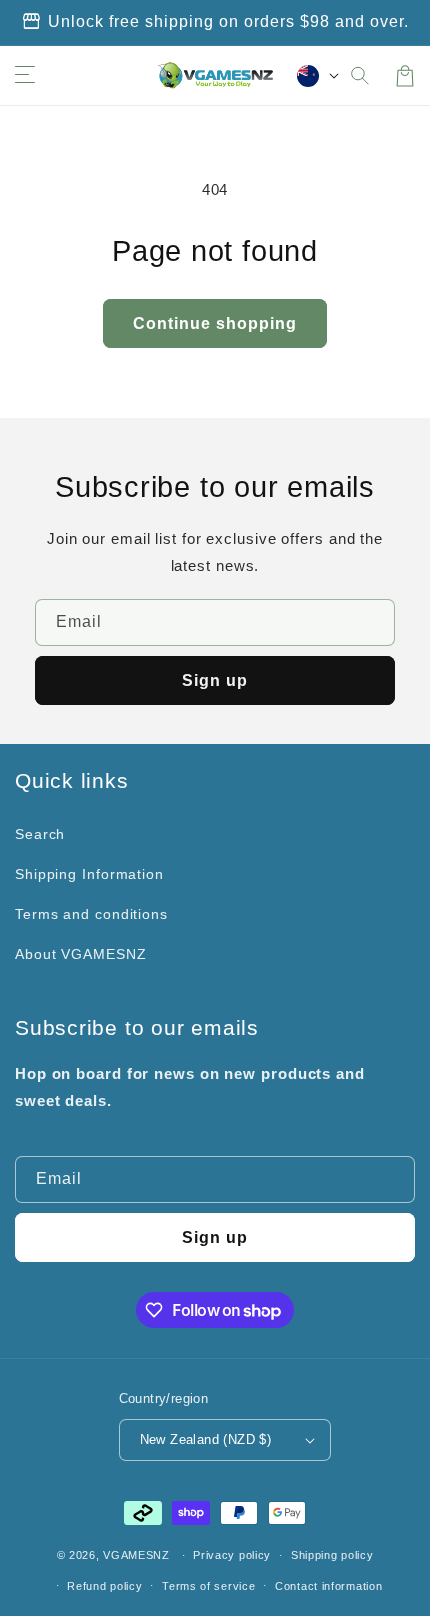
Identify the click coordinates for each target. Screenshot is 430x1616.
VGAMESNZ (136, 1555)
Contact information (328, 1586)
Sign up (215, 680)
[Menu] (25, 76)
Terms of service (208, 1586)
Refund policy (104, 1586)
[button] (361, 76)
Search (40, 834)
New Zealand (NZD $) (206, 1439)
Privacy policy (232, 1555)
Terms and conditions (91, 914)
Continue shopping (215, 323)
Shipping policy (332, 1555)
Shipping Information (89, 874)
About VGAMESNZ (81, 954)
